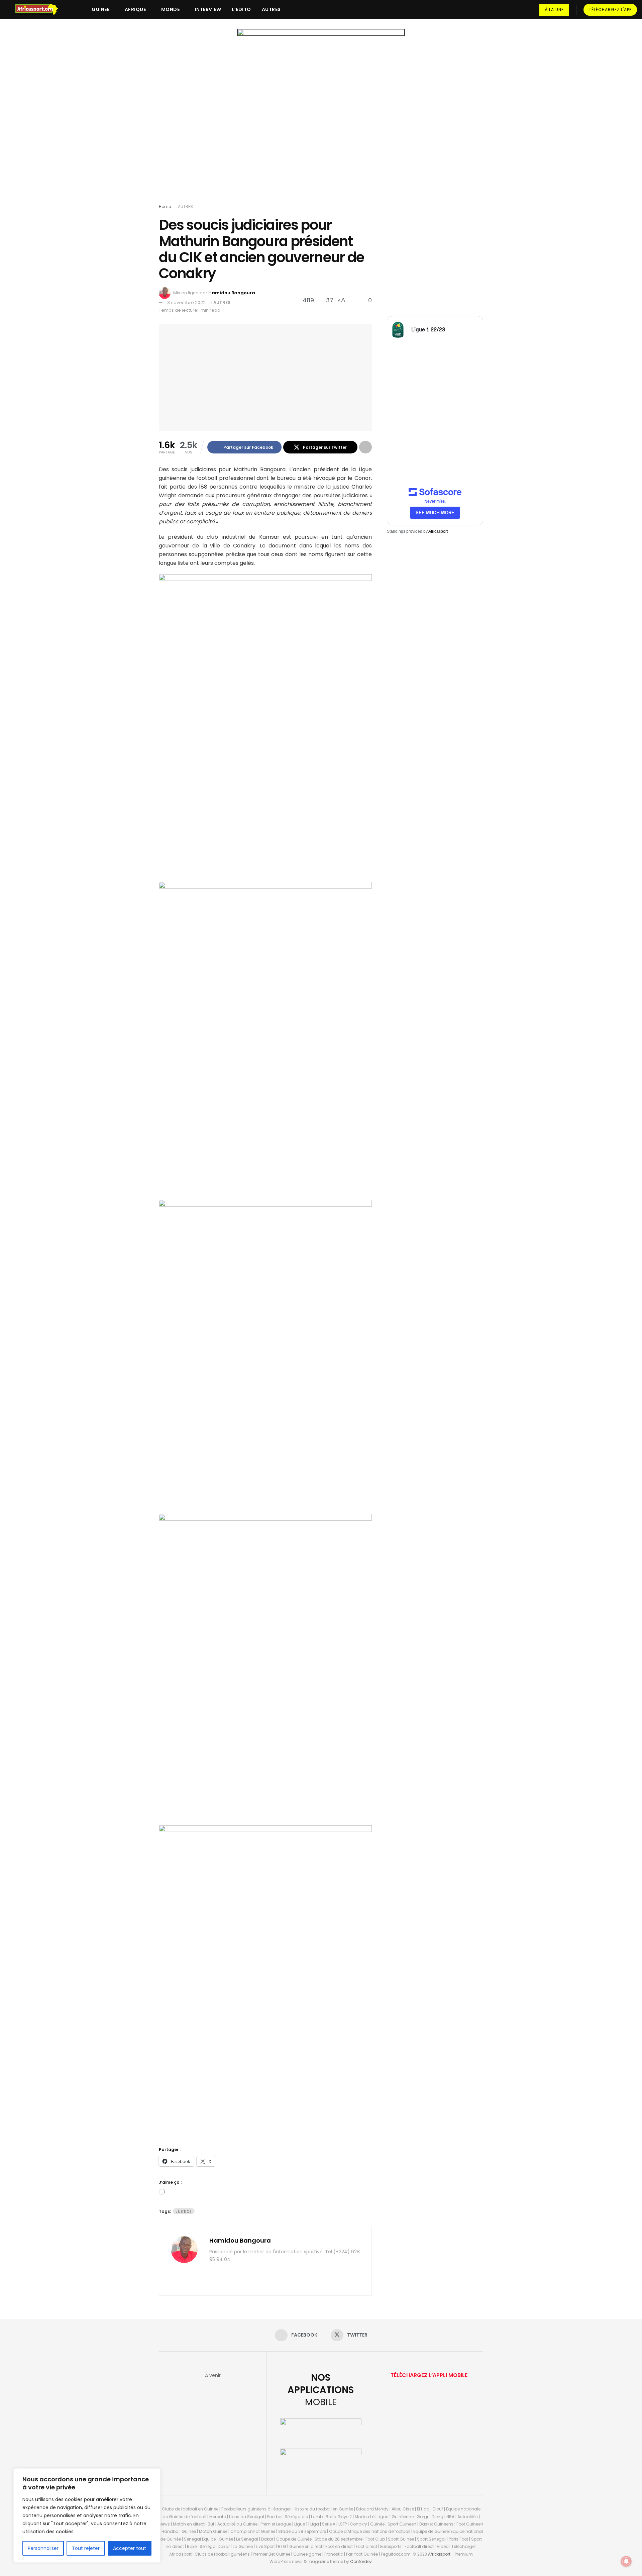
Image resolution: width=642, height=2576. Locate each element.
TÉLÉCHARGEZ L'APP (610, 10)
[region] (87, 2515)
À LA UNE (554, 10)
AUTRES (271, 9)
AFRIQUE (135, 9)
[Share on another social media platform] (365, 447)
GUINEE (100, 9)
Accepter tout (130, 2548)
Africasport (438, 531)
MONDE (171, 9)
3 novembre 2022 (186, 302)
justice (184, 2211)
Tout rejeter (86, 2548)
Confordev (361, 2561)
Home (165, 207)
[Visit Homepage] (40, 10)
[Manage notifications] (626, 2561)
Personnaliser (43, 2548)
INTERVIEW (208, 9)
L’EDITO (241, 9)
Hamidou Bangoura (232, 293)
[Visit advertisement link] (321, 118)
